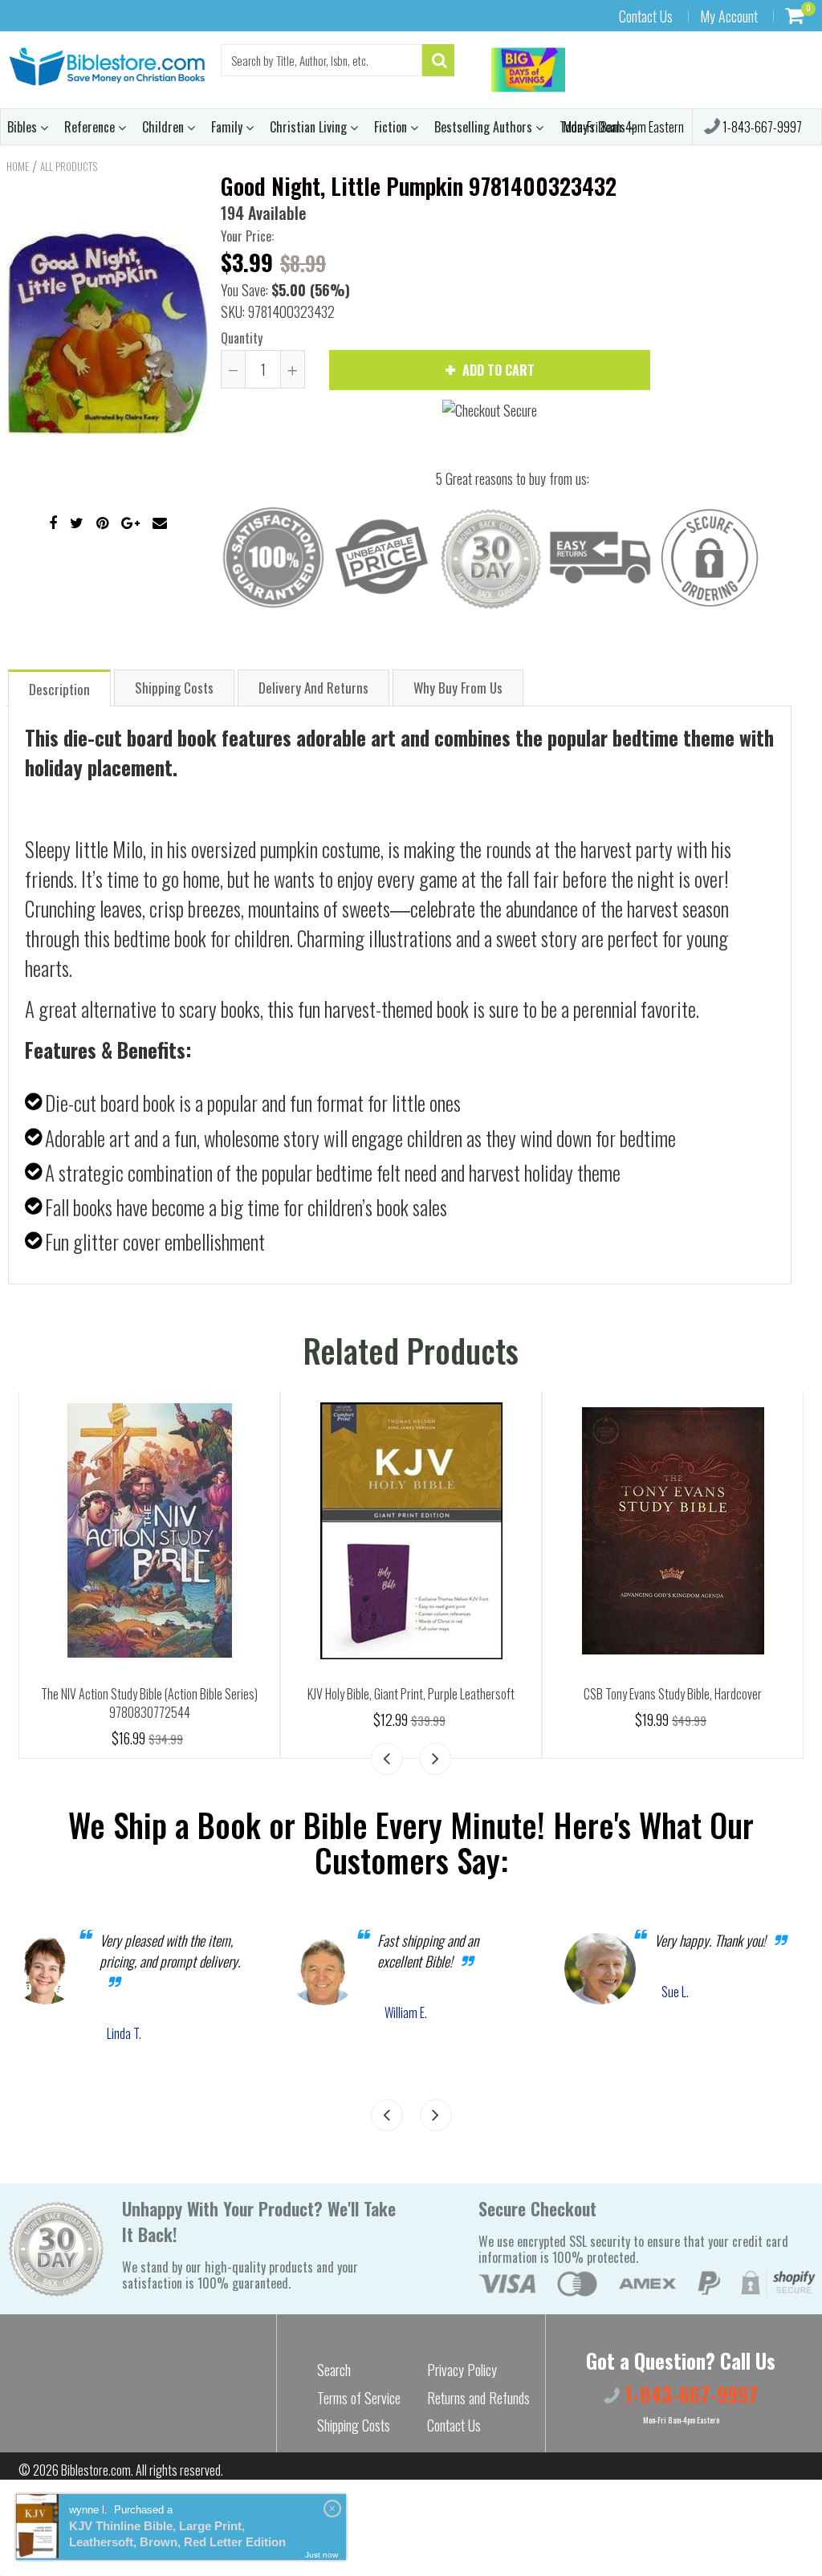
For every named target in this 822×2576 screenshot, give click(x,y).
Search (334, 2370)
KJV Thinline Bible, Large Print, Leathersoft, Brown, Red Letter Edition (177, 2534)
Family (228, 127)
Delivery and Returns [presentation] (313, 688)
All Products (69, 166)
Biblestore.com (96, 2470)
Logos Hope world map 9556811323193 (411, 1694)
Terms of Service (359, 2398)
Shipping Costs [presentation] (174, 688)
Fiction (392, 127)
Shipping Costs (354, 2425)
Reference (91, 127)
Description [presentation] (59, 689)
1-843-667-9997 (761, 127)
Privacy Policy (462, 2370)
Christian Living (310, 127)
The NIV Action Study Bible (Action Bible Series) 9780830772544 (673, 1703)
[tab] (59, 688)
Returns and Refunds (478, 2398)
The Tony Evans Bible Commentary (149, 1694)
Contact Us (646, 16)
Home (18, 166)
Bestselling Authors (485, 127)
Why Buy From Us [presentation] (458, 688)
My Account (729, 16)
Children (165, 127)
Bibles (24, 127)
